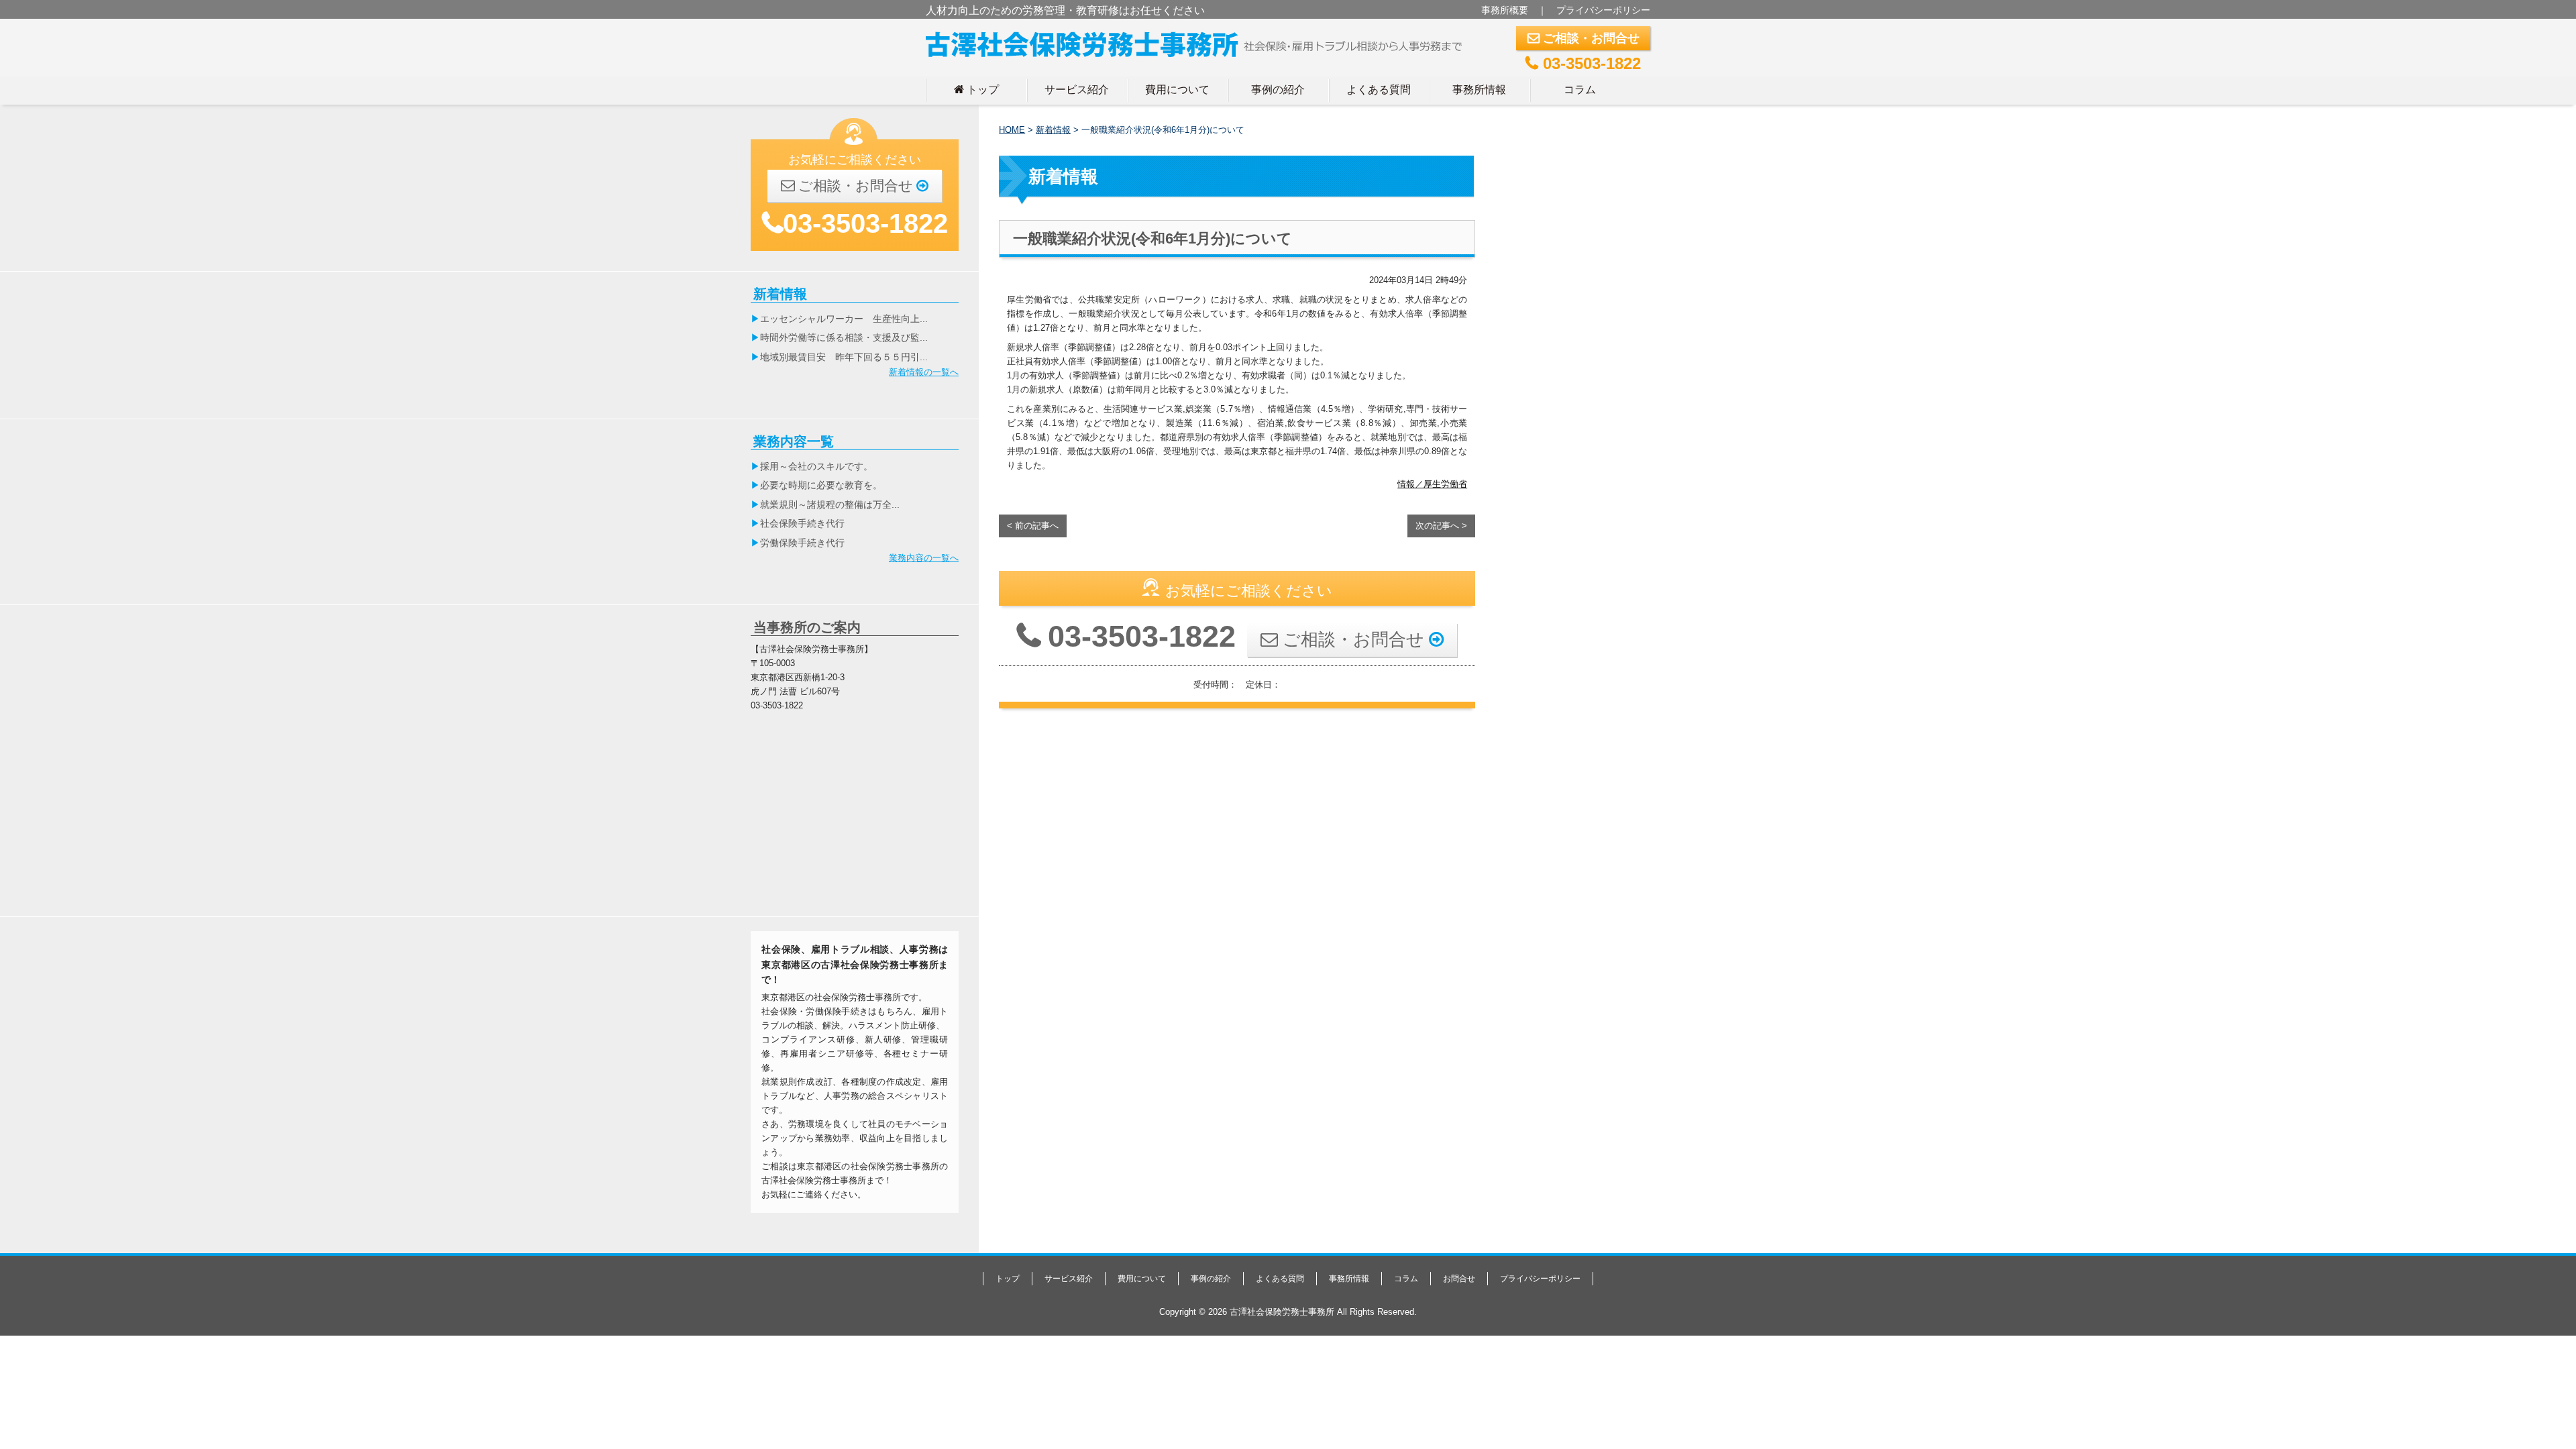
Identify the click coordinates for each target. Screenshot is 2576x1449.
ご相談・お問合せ (1584, 38)
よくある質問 (1379, 89)
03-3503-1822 (1583, 63)
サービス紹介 (1077, 89)
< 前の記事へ (1033, 526)
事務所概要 (1505, 10)
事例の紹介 (1278, 89)
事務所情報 (1479, 89)
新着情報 (1053, 130)
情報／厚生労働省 (1432, 484)
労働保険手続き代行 (802, 543)
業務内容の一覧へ (924, 558)
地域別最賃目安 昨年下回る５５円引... (844, 357)
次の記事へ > (1441, 526)
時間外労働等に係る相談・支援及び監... (844, 337)
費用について (1177, 89)
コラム (1580, 89)
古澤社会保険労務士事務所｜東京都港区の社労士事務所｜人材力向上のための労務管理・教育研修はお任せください (1199, 42)
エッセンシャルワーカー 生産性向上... (844, 319)
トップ (976, 89)
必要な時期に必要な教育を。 (821, 485)
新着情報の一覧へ (924, 372)
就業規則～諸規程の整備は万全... (830, 504)
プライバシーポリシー (1603, 10)
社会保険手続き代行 (802, 523)
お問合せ (1459, 1279)
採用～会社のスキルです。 (816, 466)
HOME (1012, 130)
